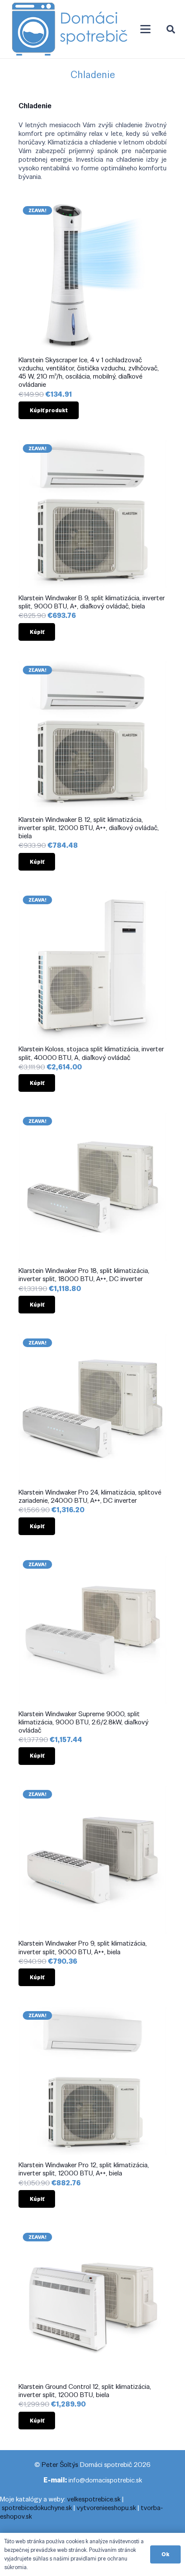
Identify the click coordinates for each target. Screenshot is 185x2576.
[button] (145, 29)
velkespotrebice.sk (94, 2499)
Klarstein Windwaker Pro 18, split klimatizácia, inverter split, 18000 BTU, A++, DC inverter (84, 1275)
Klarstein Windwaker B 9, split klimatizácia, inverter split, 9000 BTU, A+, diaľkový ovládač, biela (92, 602)
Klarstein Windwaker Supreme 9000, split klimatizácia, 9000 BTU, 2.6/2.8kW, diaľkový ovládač (83, 1722)
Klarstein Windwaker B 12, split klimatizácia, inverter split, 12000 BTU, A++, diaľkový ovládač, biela (89, 828)
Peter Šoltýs (60, 2465)
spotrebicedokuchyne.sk (37, 2508)
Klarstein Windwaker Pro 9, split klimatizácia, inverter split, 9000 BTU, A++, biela (83, 1947)
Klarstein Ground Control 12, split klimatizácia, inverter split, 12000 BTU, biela (85, 2391)
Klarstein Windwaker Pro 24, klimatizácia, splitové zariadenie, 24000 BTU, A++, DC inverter (90, 1496)
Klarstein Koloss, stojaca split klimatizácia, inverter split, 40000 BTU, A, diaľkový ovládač (91, 1053)
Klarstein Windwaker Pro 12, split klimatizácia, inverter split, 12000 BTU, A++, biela (84, 2169)
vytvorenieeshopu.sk (106, 2508)
